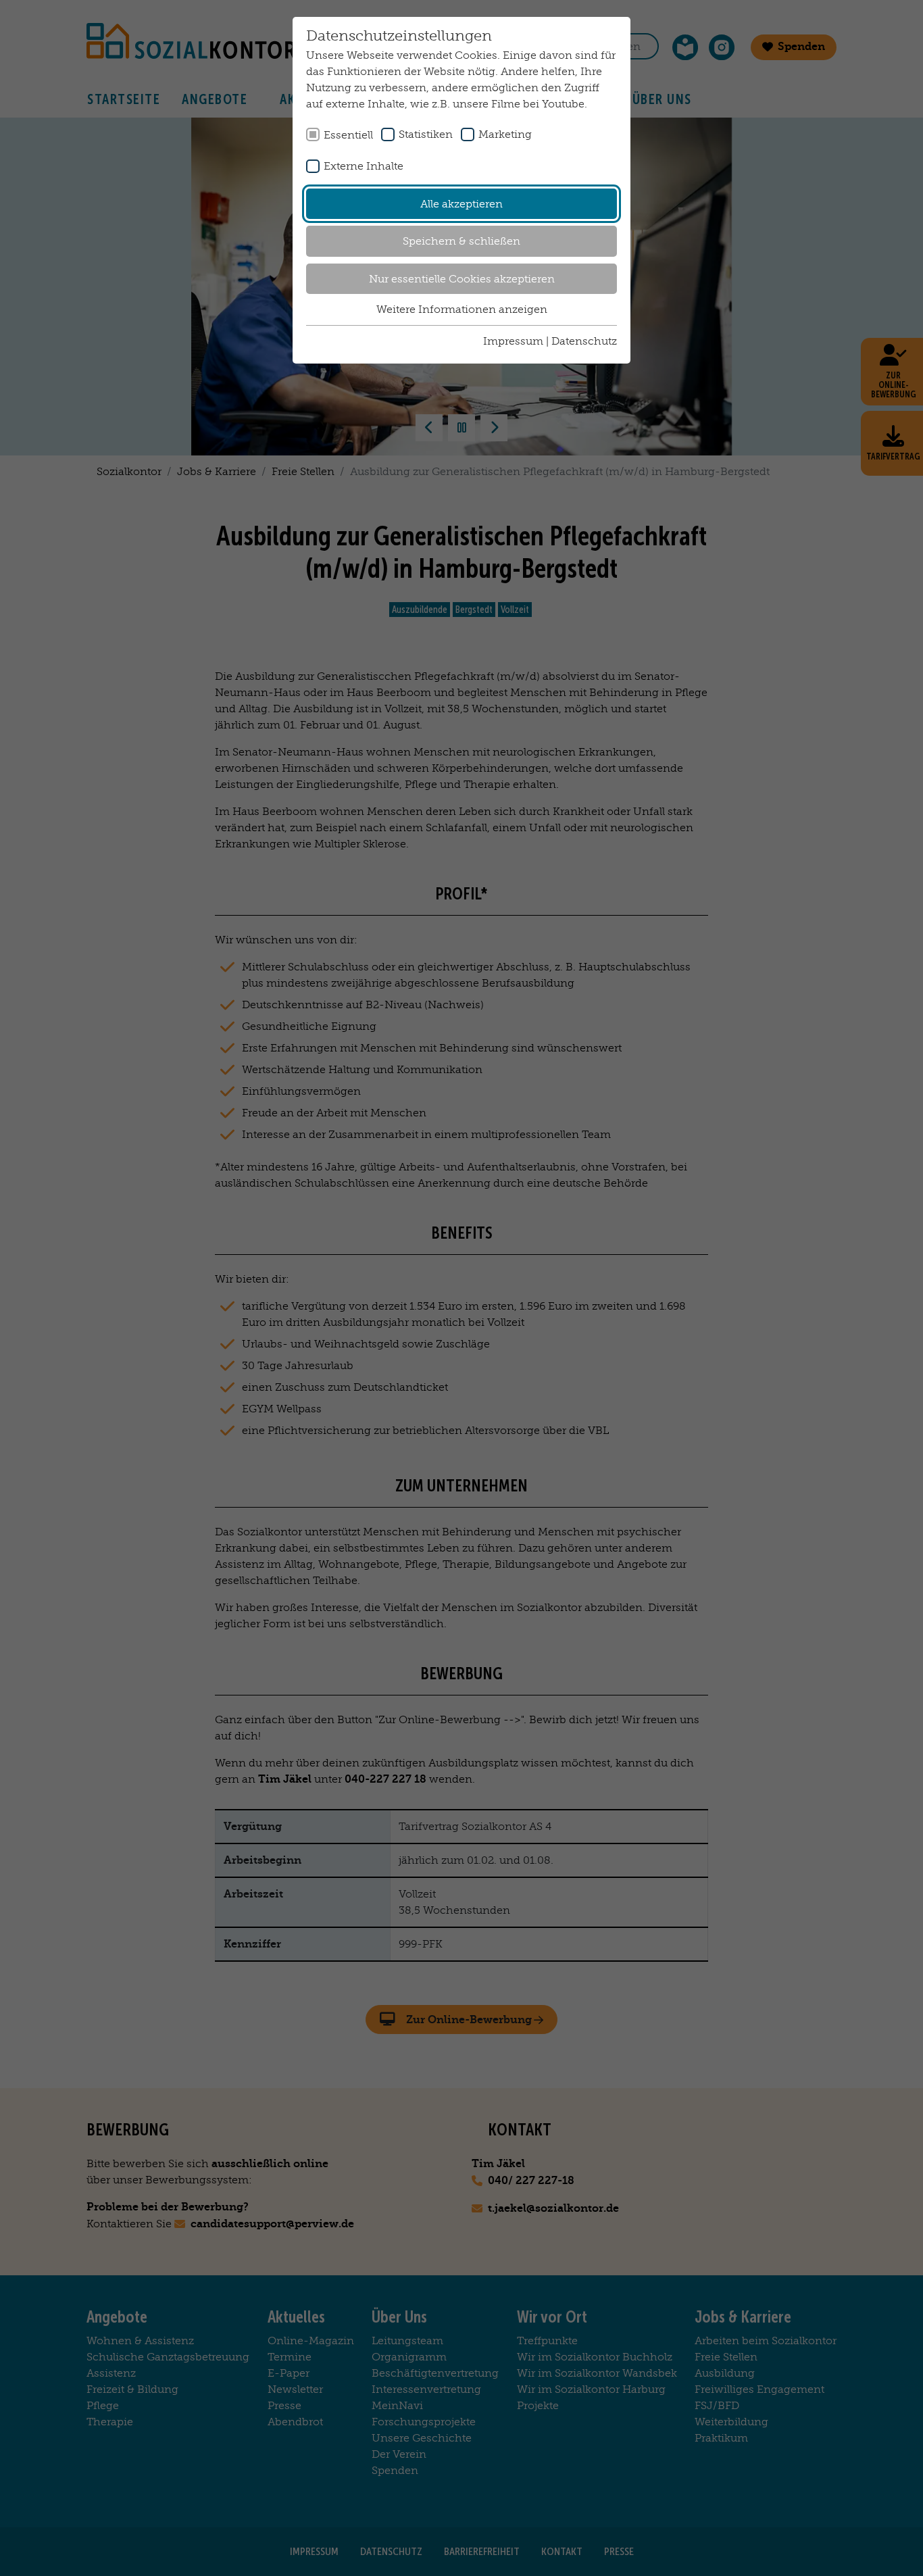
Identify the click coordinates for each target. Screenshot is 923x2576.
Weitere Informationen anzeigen (462, 309)
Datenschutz (584, 341)
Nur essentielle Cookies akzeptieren (462, 279)
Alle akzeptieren (461, 204)
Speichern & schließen (461, 241)
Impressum (513, 341)
